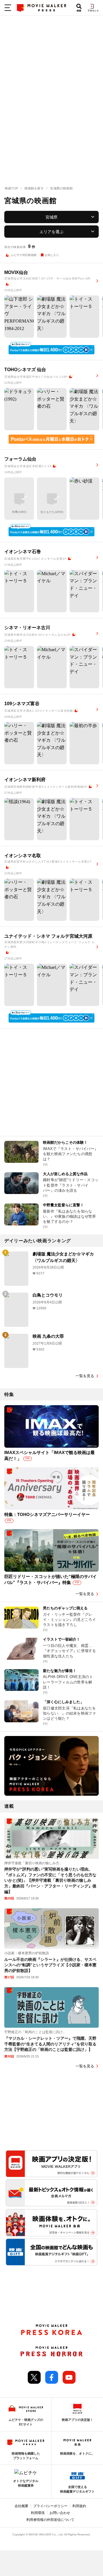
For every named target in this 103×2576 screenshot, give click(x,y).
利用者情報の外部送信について (50, 2520)
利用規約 (79, 2506)
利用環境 (38, 2513)
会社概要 (21, 2506)
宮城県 (51, 217)
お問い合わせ (60, 2513)
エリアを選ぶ (51, 232)
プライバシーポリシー (50, 2506)
